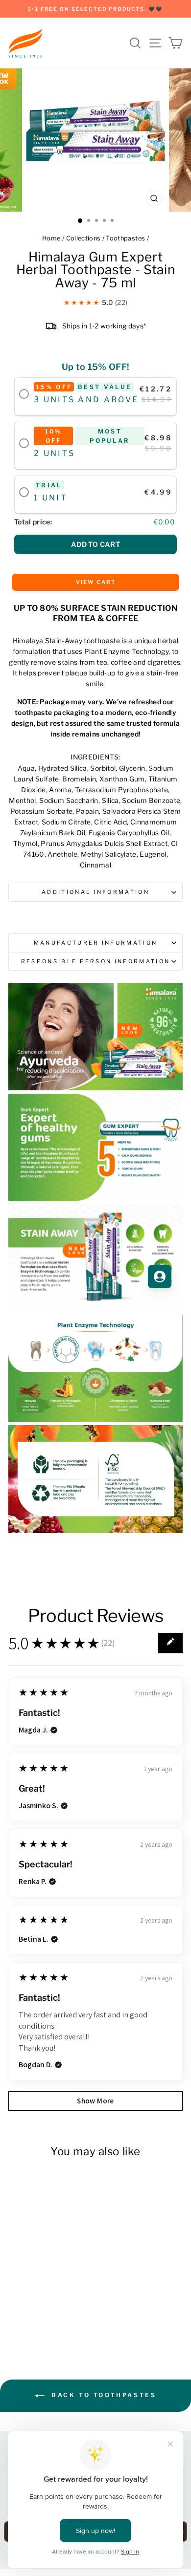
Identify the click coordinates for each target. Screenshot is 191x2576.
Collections (84, 238)
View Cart (96, 582)
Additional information (95, 892)
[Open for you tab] (160, 1277)
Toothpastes (125, 238)
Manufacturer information (96, 943)
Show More (95, 2101)
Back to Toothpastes (103, 2395)
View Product (41, 2313)
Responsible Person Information (95, 961)
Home (51, 238)
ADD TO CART (95, 544)
